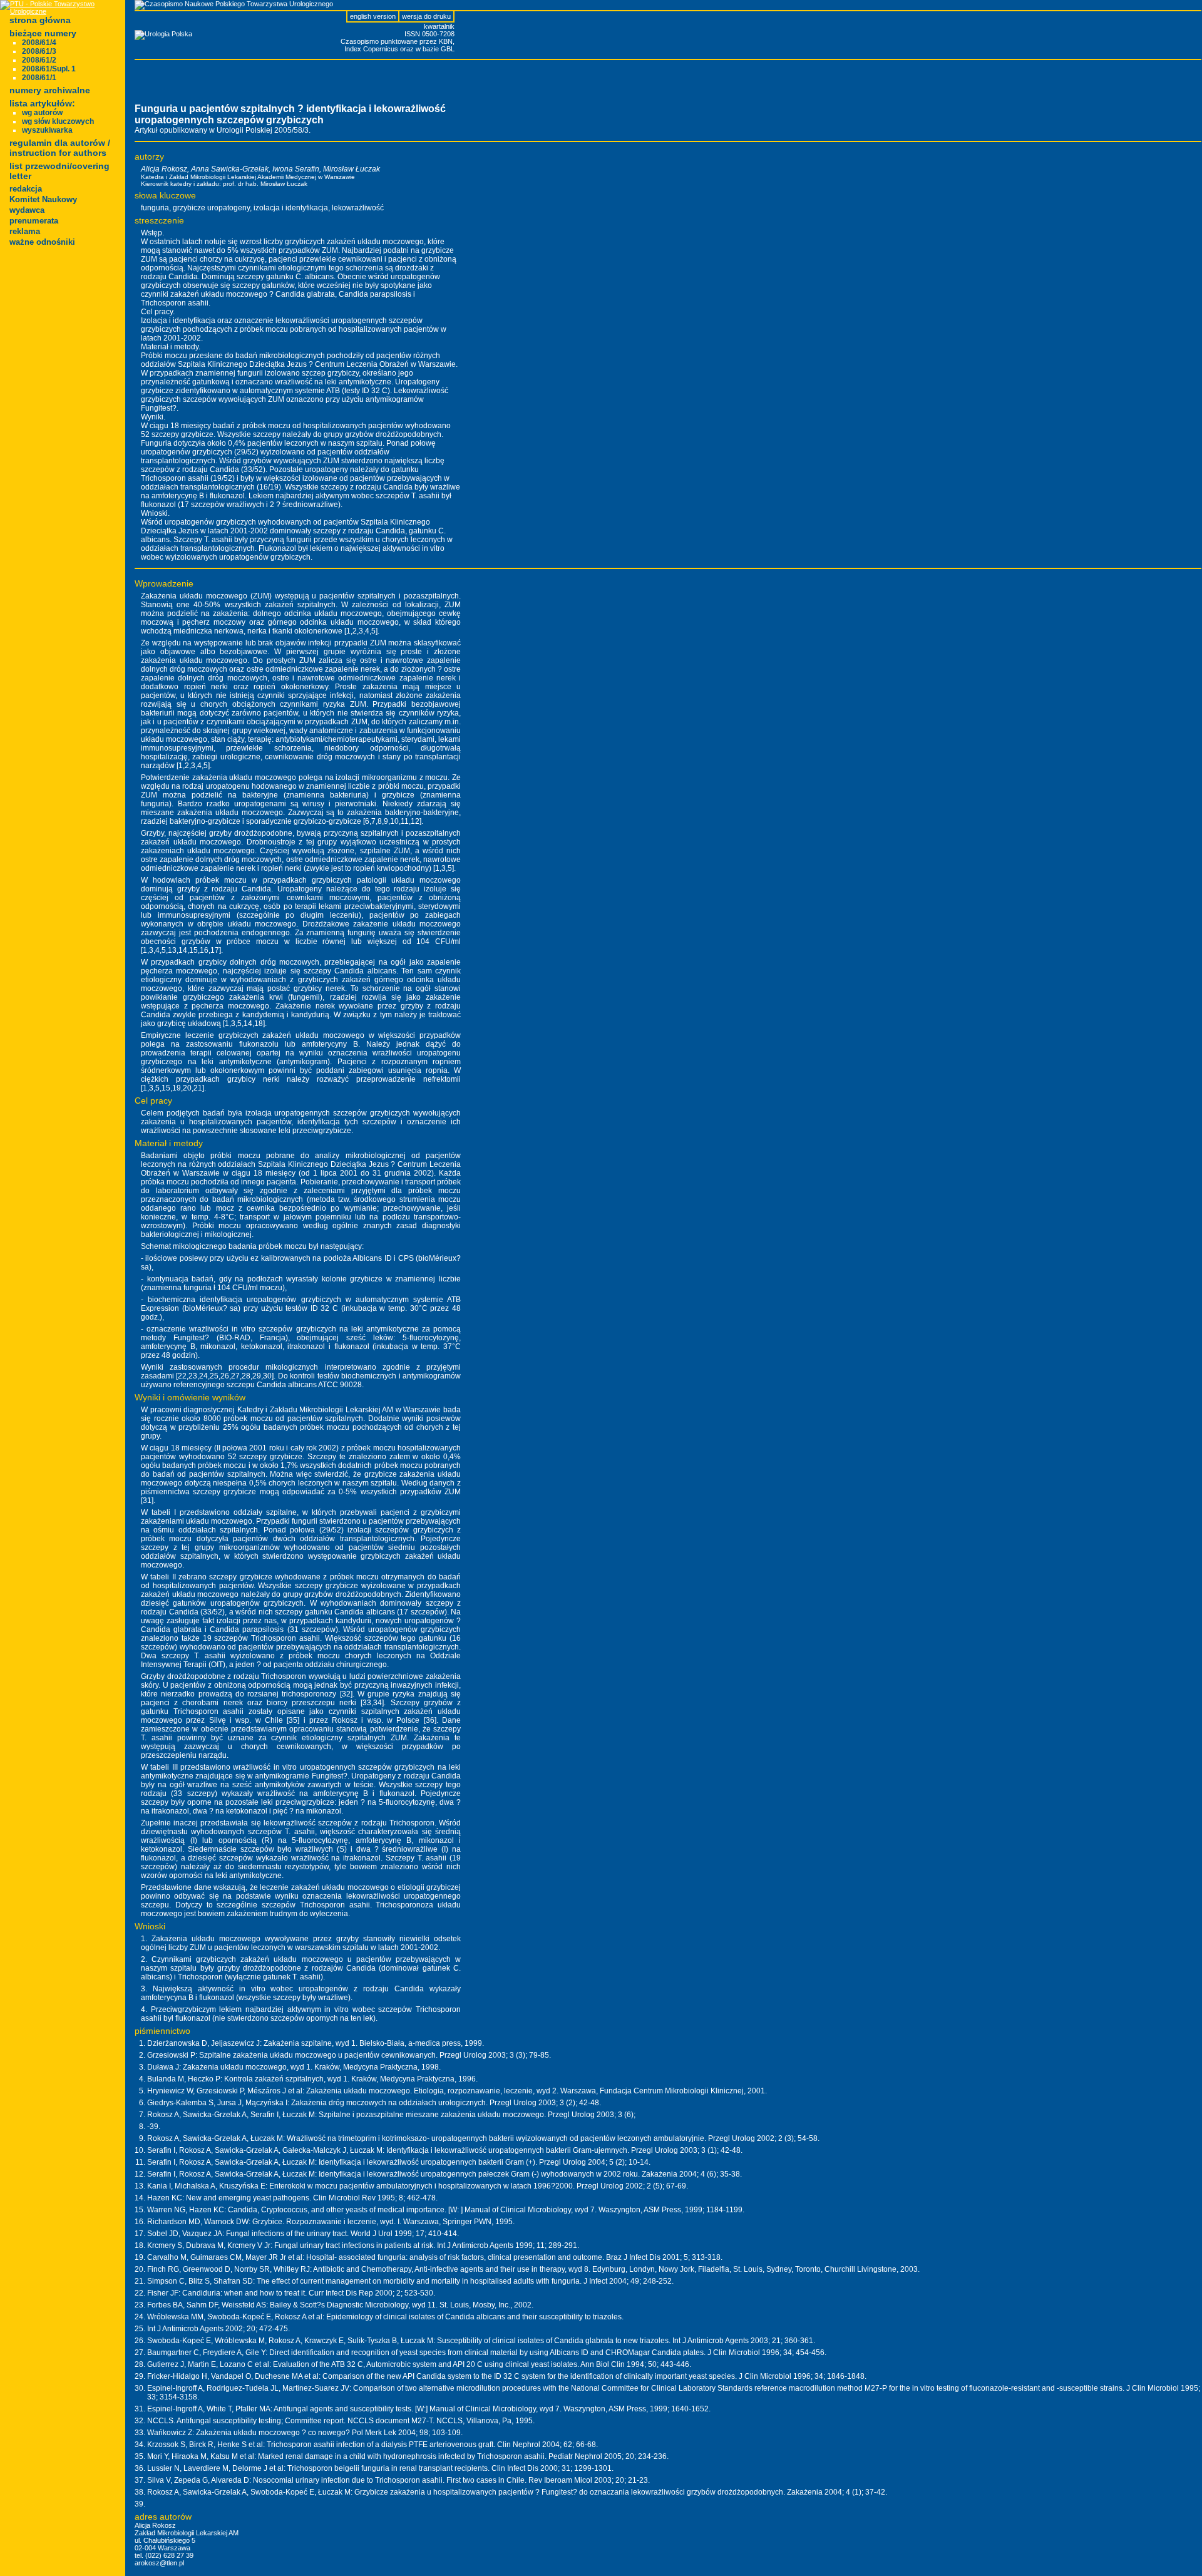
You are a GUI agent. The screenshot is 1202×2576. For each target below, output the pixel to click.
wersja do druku (426, 16)
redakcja (26, 189)
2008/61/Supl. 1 (49, 69)
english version (373, 16)
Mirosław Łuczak (352, 169)
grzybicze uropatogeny (211, 208)
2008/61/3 (39, 51)
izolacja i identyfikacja (291, 208)
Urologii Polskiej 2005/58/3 (263, 130)
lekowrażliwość (358, 208)
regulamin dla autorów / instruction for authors (60, 148)
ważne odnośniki (42, 242)
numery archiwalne (50, 90)
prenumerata (34, 221)
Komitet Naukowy (43, 199)
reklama (25, 231)
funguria (155, 208)
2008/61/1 (39, 78)
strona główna (40, 20)
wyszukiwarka (47, 130)
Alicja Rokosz (164, 169)
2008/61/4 (39, 43)
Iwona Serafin (296, 169)
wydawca (27, 210)
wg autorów (42, 113)
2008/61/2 (39, 60)
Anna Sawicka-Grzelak (230, 169)
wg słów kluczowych (58, 121)
